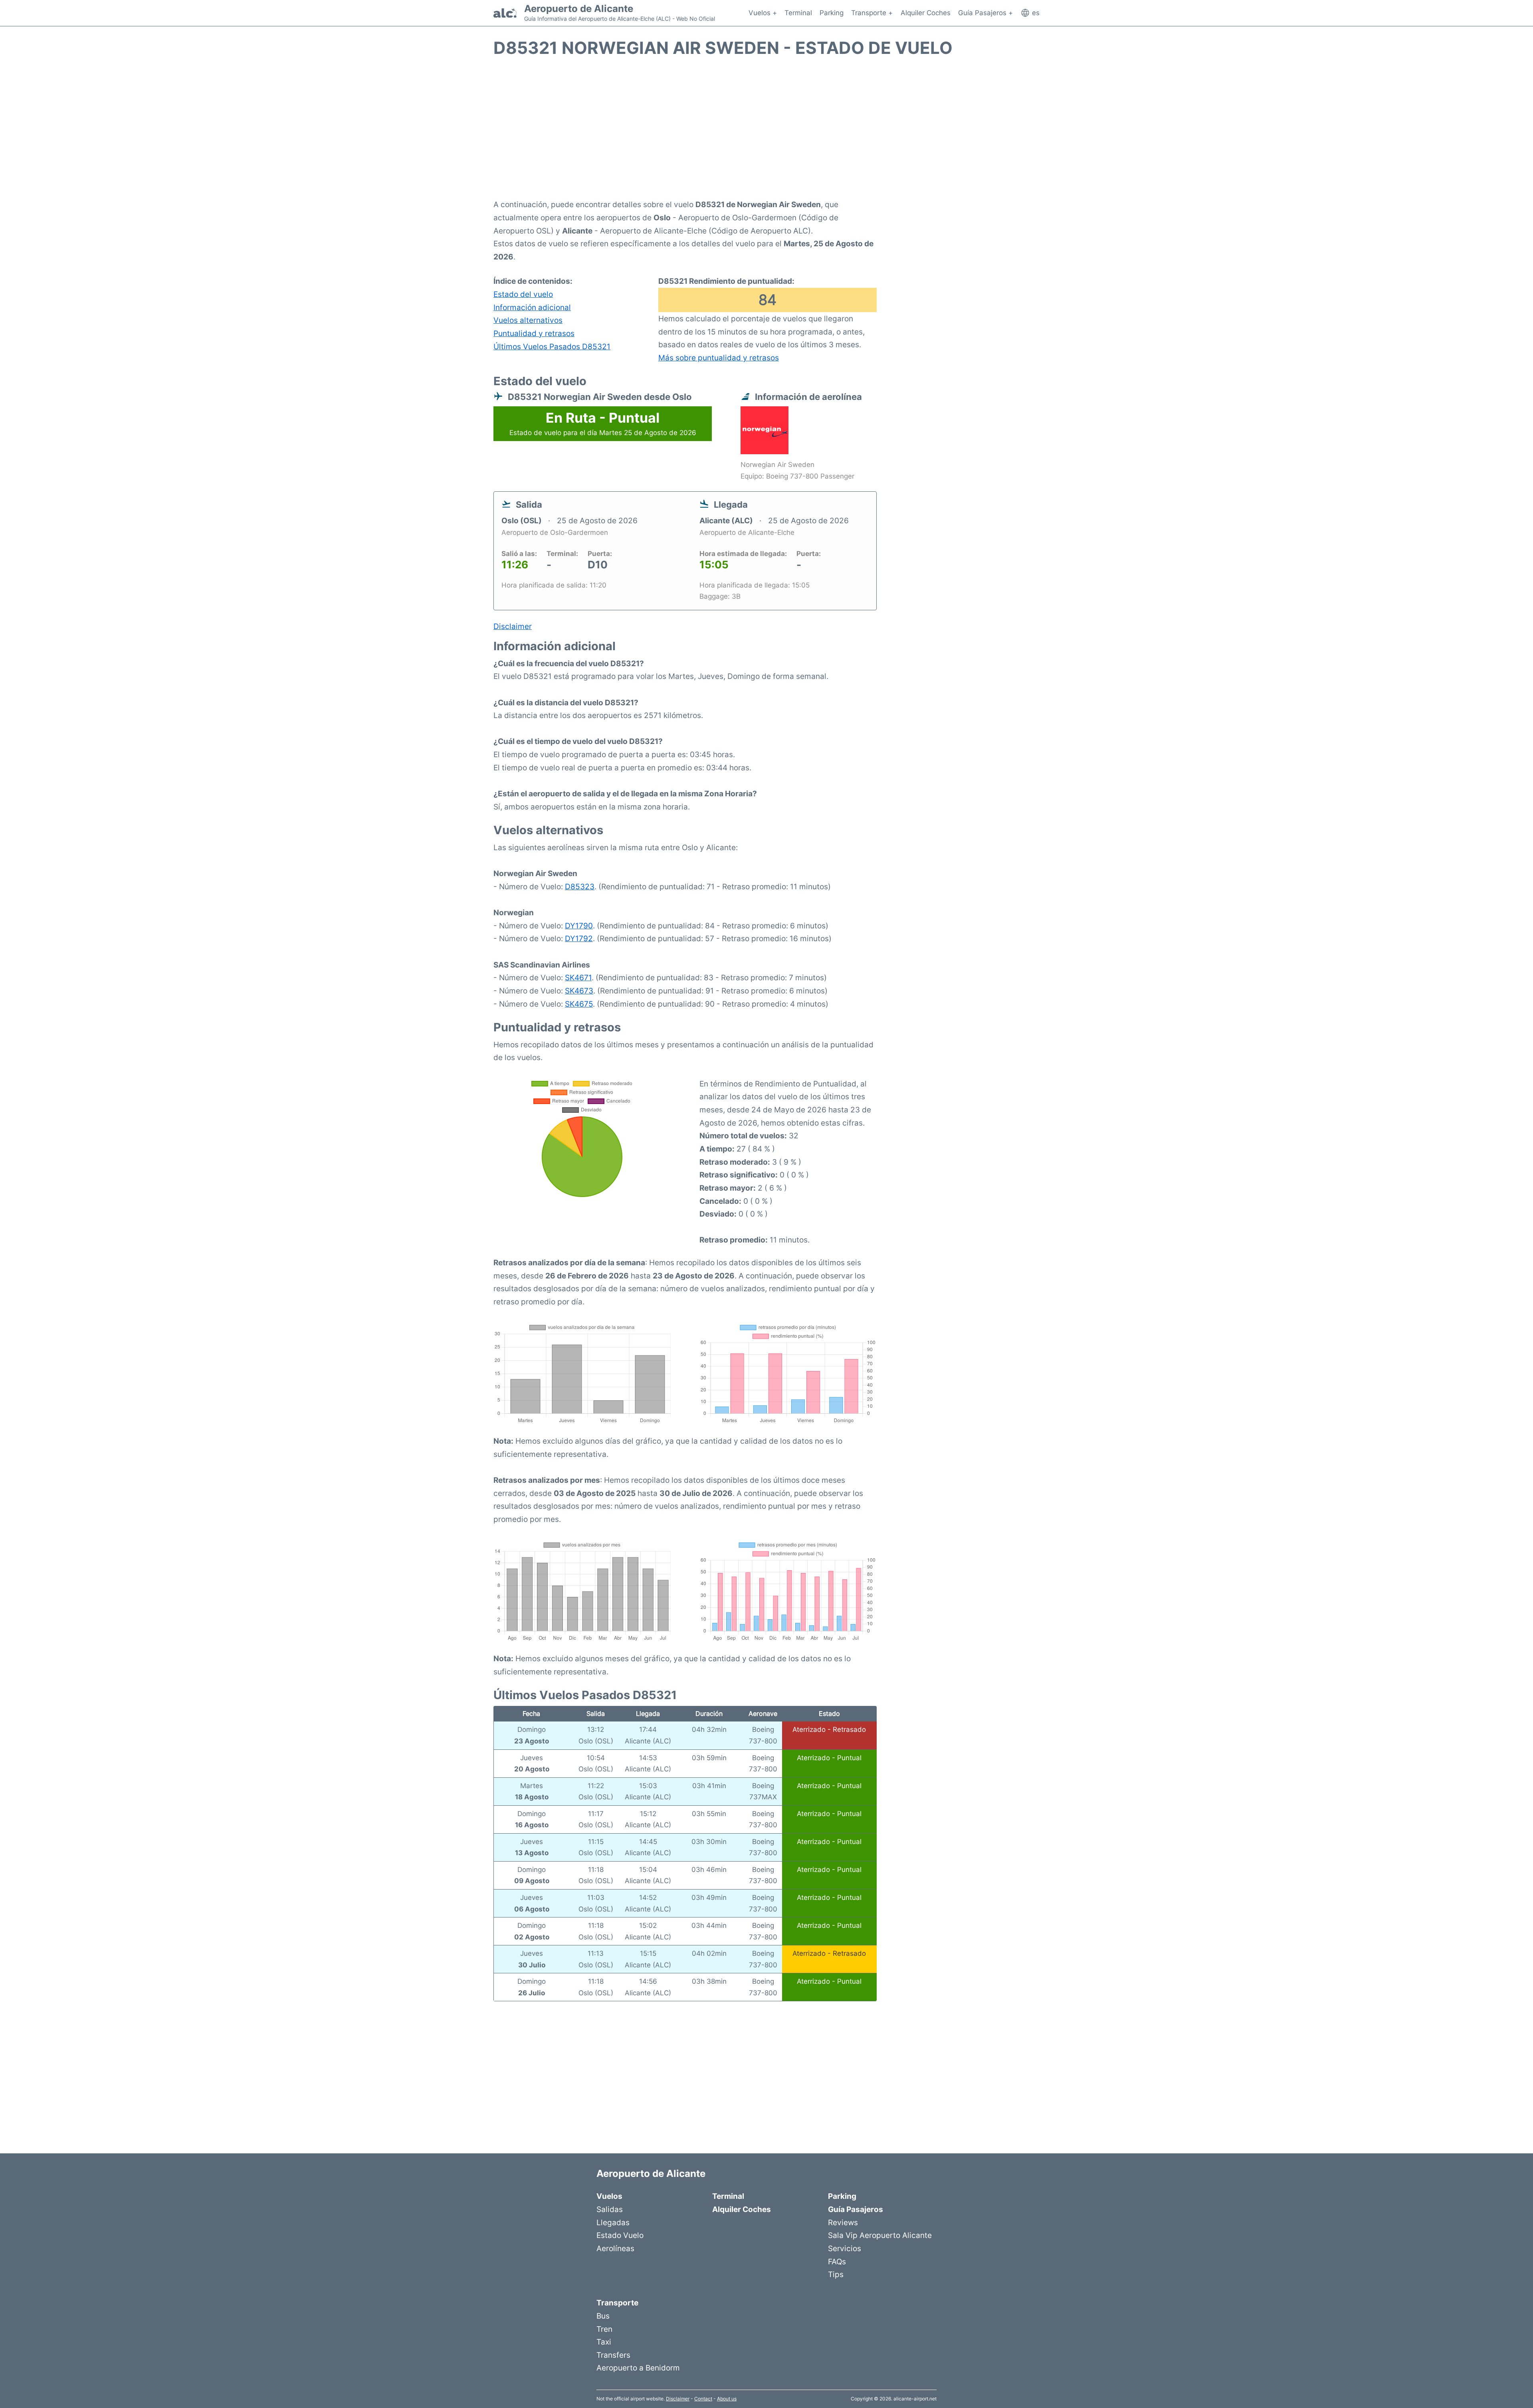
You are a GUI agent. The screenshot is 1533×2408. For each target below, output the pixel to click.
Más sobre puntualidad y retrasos (719, 358)
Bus (603, 2316)
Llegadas (613, 2222)
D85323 (580, 886)
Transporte (617, 2303)
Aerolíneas (615, 2248)
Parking (832, 13)
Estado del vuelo (523, 294)
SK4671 (578, 977)
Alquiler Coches (926, 13)
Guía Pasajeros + (985, 13)
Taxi (604, 2342)
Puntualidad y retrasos (534, 333)
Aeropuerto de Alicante (579, 9)
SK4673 (579, 991)
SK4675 (579, 1004)
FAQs (837, 2262)
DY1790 (579, 926)
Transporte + (872, 13)
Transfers (613, 2355)
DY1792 (579, 938)
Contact (703, 2399)
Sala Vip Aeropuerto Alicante (880, 2235)
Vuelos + (763, 13)
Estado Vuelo (620, 2235)
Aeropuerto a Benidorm (638, 2368)
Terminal (798, 13)
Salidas (610, 2209)
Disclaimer (678, 2399)
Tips (836, 2274)
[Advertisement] (766, 133)
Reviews (843, 2222)
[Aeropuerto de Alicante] (505, 13)
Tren (604, 2329)
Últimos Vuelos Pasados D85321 (552, 346)
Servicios (845, 2248)
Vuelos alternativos (528, 320)
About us (727, 2399)
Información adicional (532, 307)
